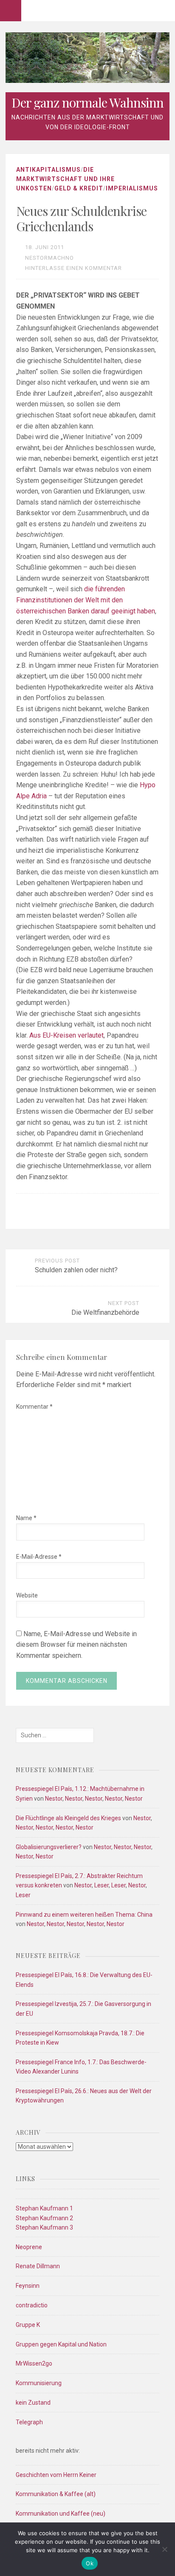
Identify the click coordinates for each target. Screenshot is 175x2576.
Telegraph (29, 2422)
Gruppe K (28, 2325)
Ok (90, 2563)
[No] (164, 2549)
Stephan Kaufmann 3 (44, 2227)
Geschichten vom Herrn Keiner (56, 2475)
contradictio (32, 2305)
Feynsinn (28, 2286)
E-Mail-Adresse (39, 1557)
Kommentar (34, 1407)
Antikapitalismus (48, 170)
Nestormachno (49, 258)
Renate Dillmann (38, 2266)
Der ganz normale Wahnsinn (87, 102)
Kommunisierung (39, 2383)
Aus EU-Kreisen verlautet (66, 1035)
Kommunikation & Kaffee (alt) (56, 2494)
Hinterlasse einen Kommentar (73, 268)
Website (27, 1595)
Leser (102, 1885)
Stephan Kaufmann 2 (44, 2218)
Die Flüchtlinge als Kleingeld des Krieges (68, 1818)
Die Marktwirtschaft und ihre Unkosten (65, 179)
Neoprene (29, 2247)
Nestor (54, 1799)
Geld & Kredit (79, 188)
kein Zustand (33, 2403)
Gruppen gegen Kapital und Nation (61, 2344)
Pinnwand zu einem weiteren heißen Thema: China (84, 1915)
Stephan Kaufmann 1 (44, 2208)
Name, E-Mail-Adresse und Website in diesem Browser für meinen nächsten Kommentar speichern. (76, 1645)
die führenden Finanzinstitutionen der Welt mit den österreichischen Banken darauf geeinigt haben (86, 600)
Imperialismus (132, 188)
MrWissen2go (34, 2363)
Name (26, 1518)
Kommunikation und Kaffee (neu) (61, 2514)
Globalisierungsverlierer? (49, 1847)
